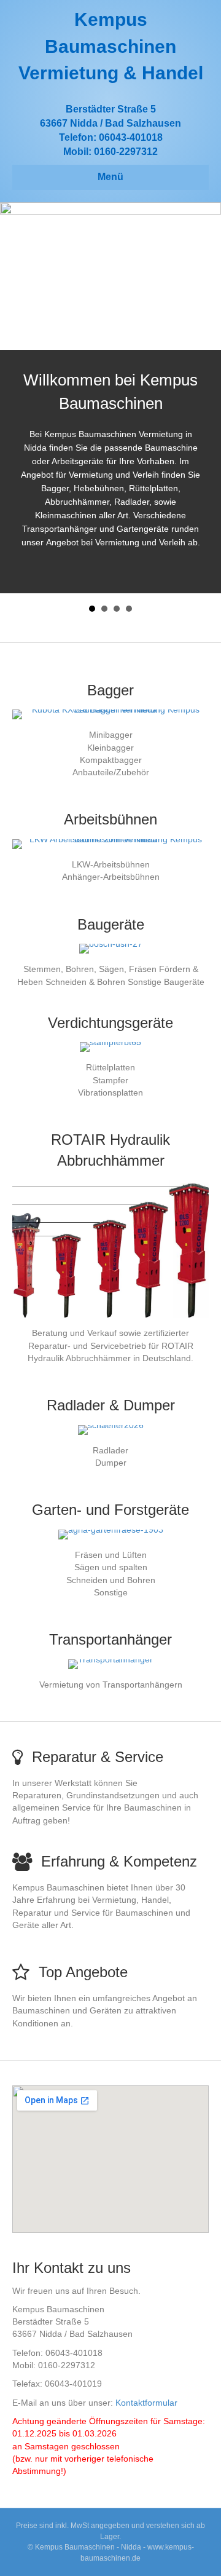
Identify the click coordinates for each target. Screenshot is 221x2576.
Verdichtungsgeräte (110, 1023)
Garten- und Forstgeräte (110, 1510)
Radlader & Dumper (111, 1405)
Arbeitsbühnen (110, 819)
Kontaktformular (146, 2403)
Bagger (110, 690)
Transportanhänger (110, 1639)
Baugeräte (111, 924)
